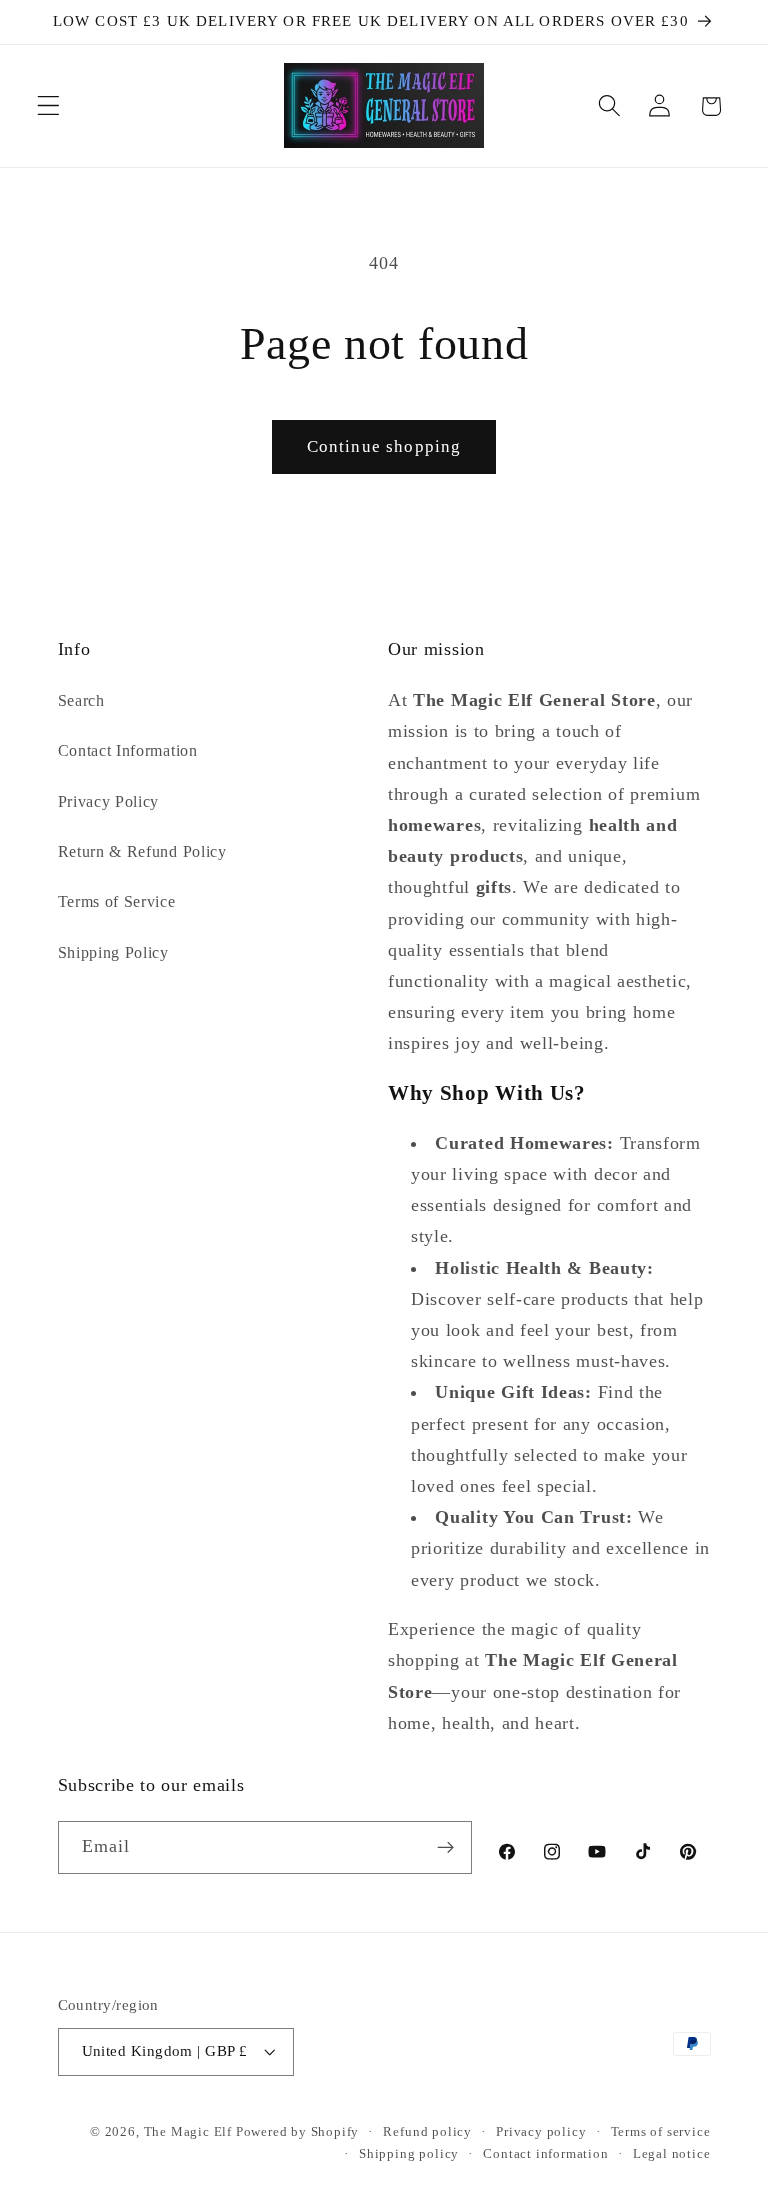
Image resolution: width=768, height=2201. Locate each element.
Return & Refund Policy (142, 851)
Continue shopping (384, 446)
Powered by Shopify (298, 2132)
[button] (48, 106)
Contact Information (128, 750)
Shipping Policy (113, 952)
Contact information (545, 2154)
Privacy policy (541, 2132)
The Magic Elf (190, 2132)
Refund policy (427, 2132)
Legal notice (672, 2154)
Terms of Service (117, 901)
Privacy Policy (109, 801)
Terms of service (661, 2132)
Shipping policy (409, 2154)
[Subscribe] (445, 1848)
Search (81, 700)
